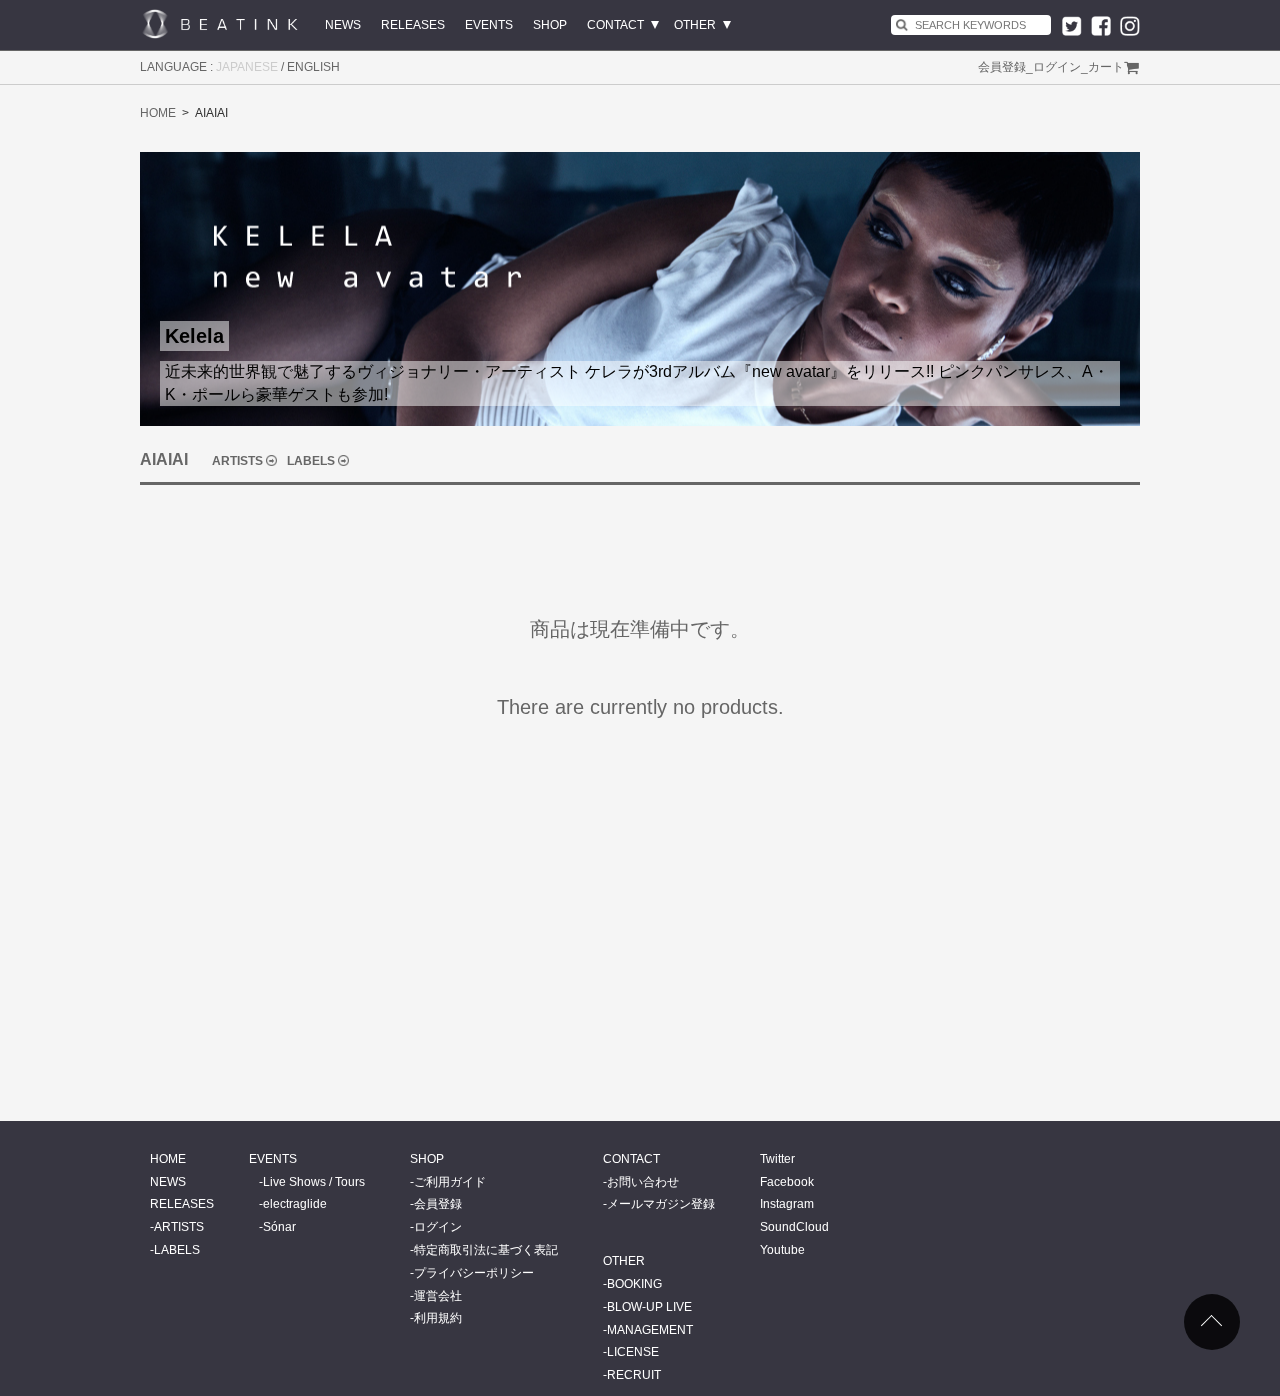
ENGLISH (313, 67)
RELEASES (413, 25)
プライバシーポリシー (474, 1273)
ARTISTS (237, 461)
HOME (158, 113)
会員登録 (1002, 67)
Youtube (782, 1250)
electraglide (295, 1204)
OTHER (695, 25)
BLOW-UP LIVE (649, 1307)
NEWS (343, 25)
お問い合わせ (643, 1182)
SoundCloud (794, 1227)
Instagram (787, 1204)
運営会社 (438, 1296)
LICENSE (633, 1352)
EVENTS (489, 25)
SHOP (550, 25)
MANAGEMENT (650, 1330)
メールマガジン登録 (661, 1204)
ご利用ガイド (450, 1182)
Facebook (787, 1182)
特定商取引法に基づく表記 (486, 1250)
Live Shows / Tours (314, 1182)
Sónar (279, 1227)
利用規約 (438, 1318)
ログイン (1057, 67)
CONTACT (615, 25)
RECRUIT (634, 1375)
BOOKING (634, 1284)
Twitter (777, 1159)
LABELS (311, 461)
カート (1106, 67)
